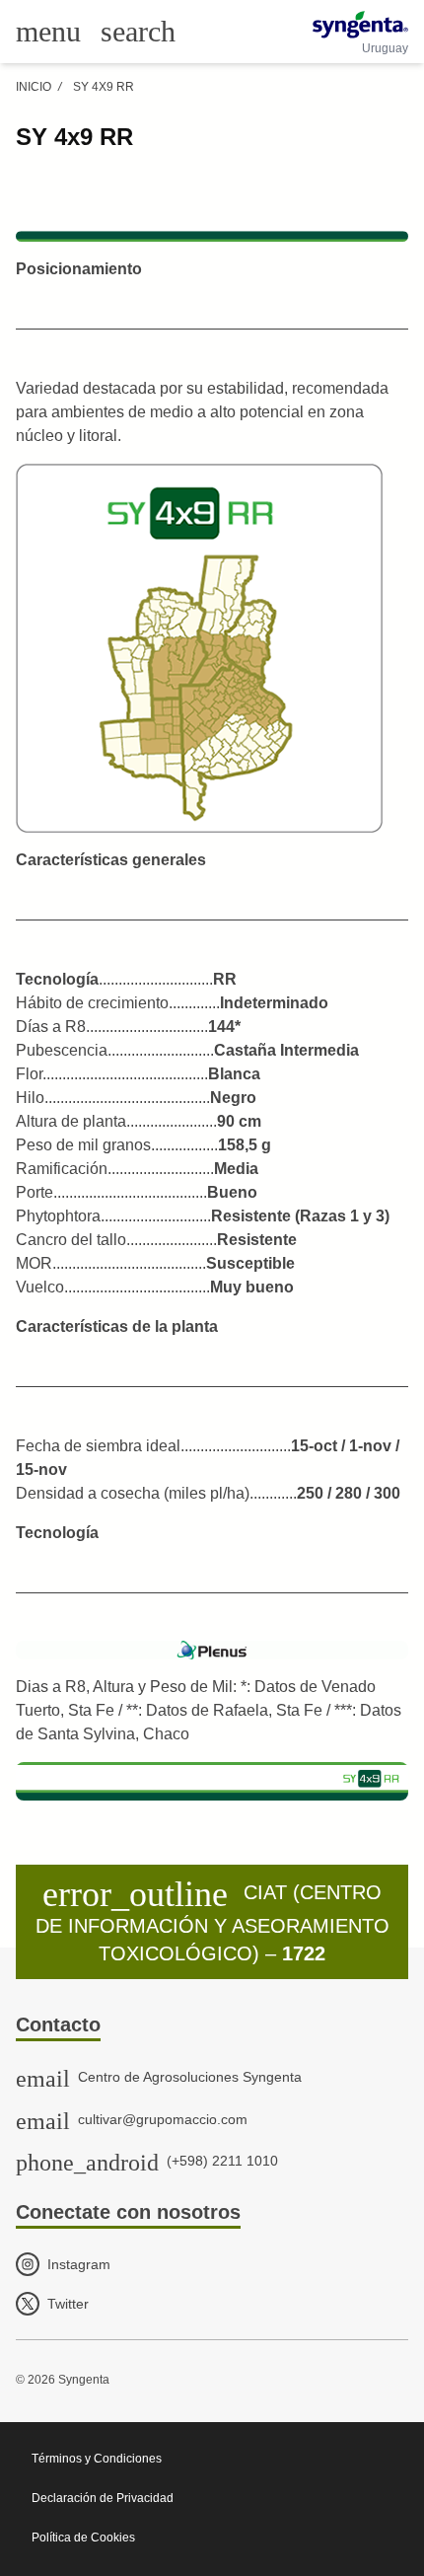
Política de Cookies (83, 2538)
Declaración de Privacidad (103, 2498)
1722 (304, 1953)
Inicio (34, 87)
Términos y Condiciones (97, 2459)
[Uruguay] (360, 25)
